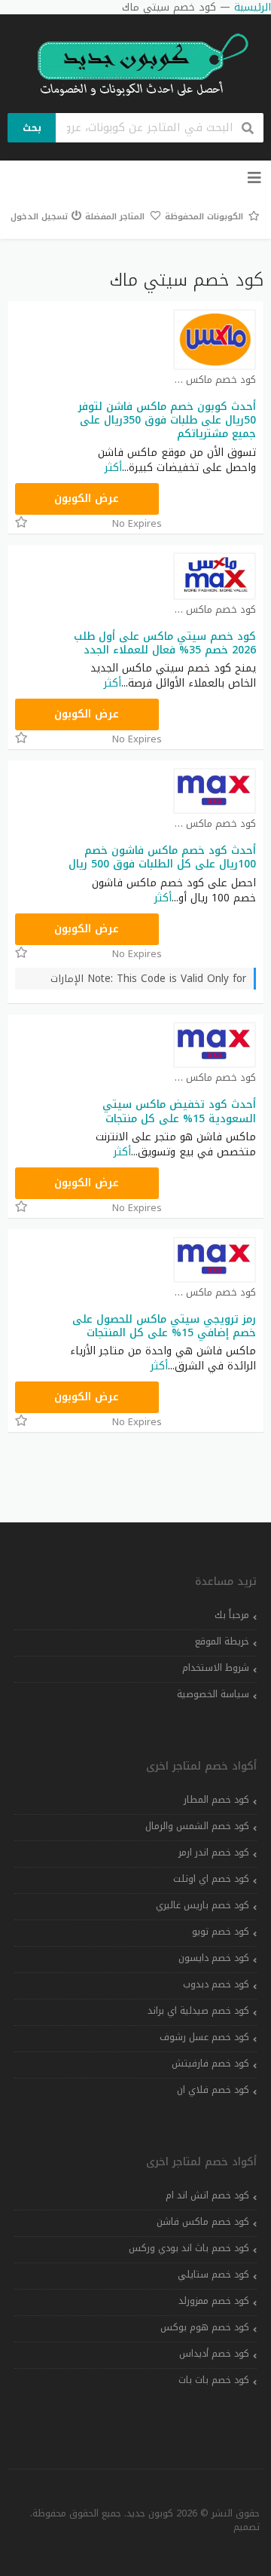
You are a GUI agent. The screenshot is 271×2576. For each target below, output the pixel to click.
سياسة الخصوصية (213, 1694)
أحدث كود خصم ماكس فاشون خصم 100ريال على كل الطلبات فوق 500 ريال (162, 857)
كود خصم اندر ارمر (214, 1852)
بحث (32, 128)
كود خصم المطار (216, 1800)
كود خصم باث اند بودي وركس (189, 2248)
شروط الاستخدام (216, 1668)
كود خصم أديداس (214, 2354)
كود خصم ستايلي (213, 2275)
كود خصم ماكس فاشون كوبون (215, 380)
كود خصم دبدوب (216, 1984)
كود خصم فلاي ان (213, 2090)
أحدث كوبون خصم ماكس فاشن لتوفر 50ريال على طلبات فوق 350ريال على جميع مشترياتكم (167, 420)
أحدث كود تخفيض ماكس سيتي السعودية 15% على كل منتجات (179, 1111)
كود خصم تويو (221, 1932)
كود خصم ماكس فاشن (203, 2222)
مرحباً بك (232, 1615)
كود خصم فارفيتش (210, 2064)
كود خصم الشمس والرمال (197, 1826)
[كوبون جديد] (135, 65)
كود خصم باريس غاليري (202, 1905)
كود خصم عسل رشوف (204, 2037)
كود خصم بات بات (214, 2380)
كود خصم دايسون (214, 1958)
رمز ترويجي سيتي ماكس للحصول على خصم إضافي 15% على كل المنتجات (164, 1326)
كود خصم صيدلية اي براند (198, 2011)
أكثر (113, 468)
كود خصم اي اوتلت (211, 1879)
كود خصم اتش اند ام (207, 2195)
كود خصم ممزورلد (214, 2301)
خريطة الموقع (222, 1641)
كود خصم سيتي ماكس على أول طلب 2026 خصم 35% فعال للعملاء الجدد (165, 643)
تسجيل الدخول (39, 217)
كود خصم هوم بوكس (205, 2327)
